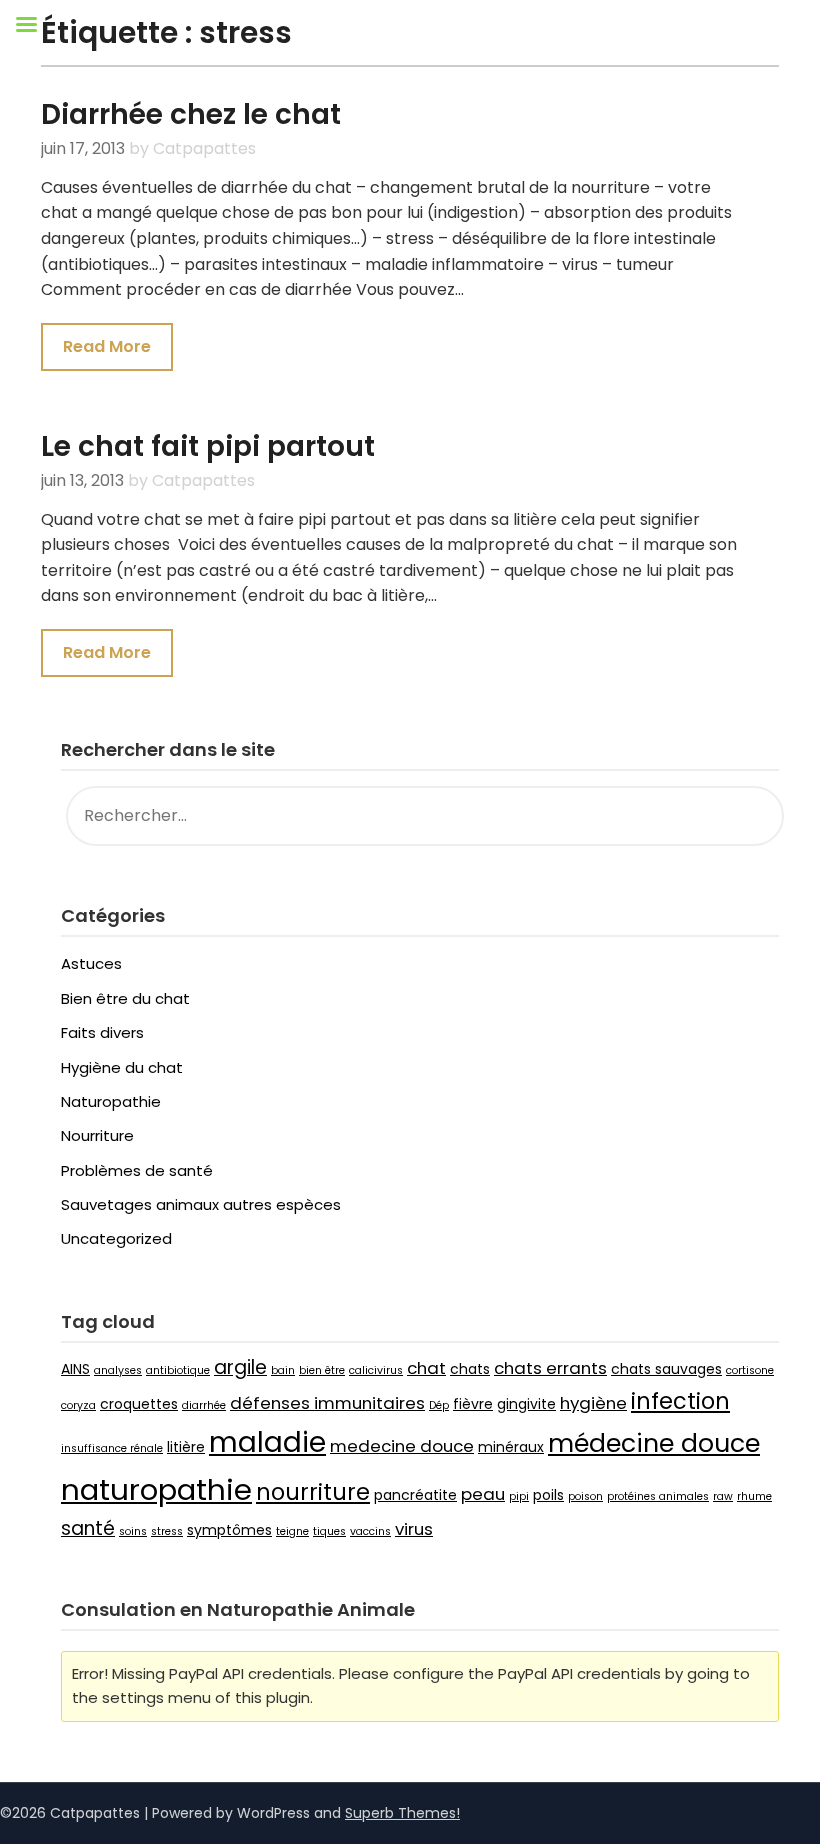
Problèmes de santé (137, 1170)
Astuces (91, 963)
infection (680, 1401)
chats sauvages (666, 1369)
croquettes (139, 1404)
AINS (75, 1369)
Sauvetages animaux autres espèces (201, 1204)
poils (548, 1495)
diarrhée (204, 1405)
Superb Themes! (402, 1813)
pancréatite (415, 1495)
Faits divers (102, 1032)
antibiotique (178, 1370)
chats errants (550, 1368)
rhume (754, 1496)
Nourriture (97, 1135)
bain (283, 1370)
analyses (118, 1370)
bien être (322, 1370)
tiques (329, 1531)
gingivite (526, 1404)
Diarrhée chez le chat (191, 114)
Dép (439, 1405)
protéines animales (658, 1496)
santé (88, 1528)
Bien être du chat (125, 998)
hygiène (593, 1403)
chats (470, 1369)
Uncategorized (116, 1238)
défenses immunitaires (327, 1403)
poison (585, 1496)
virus (414, 1529)
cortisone (750, 1370)
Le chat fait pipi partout (208, 446)
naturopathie (156, 1489)
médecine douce (654, 1443)
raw (723, 1496)
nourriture (313, 1492)
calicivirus (376, 1370)
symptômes (229, 1530)
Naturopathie (111, 1101)
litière (186, 1447)
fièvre (473, 1404)
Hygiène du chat (122, 1067)
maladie (267, 1442)
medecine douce (402, 1446)
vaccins (370, 1531)
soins (133, 1531)
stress (167, 1531)
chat (426, 1368)
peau (483, 1494)
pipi (519, 1496)
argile (240, 1367)
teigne (292, 1531)
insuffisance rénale (112, 1448)
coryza (78, 1405)
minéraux (511, 1447)
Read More (107, 346)
